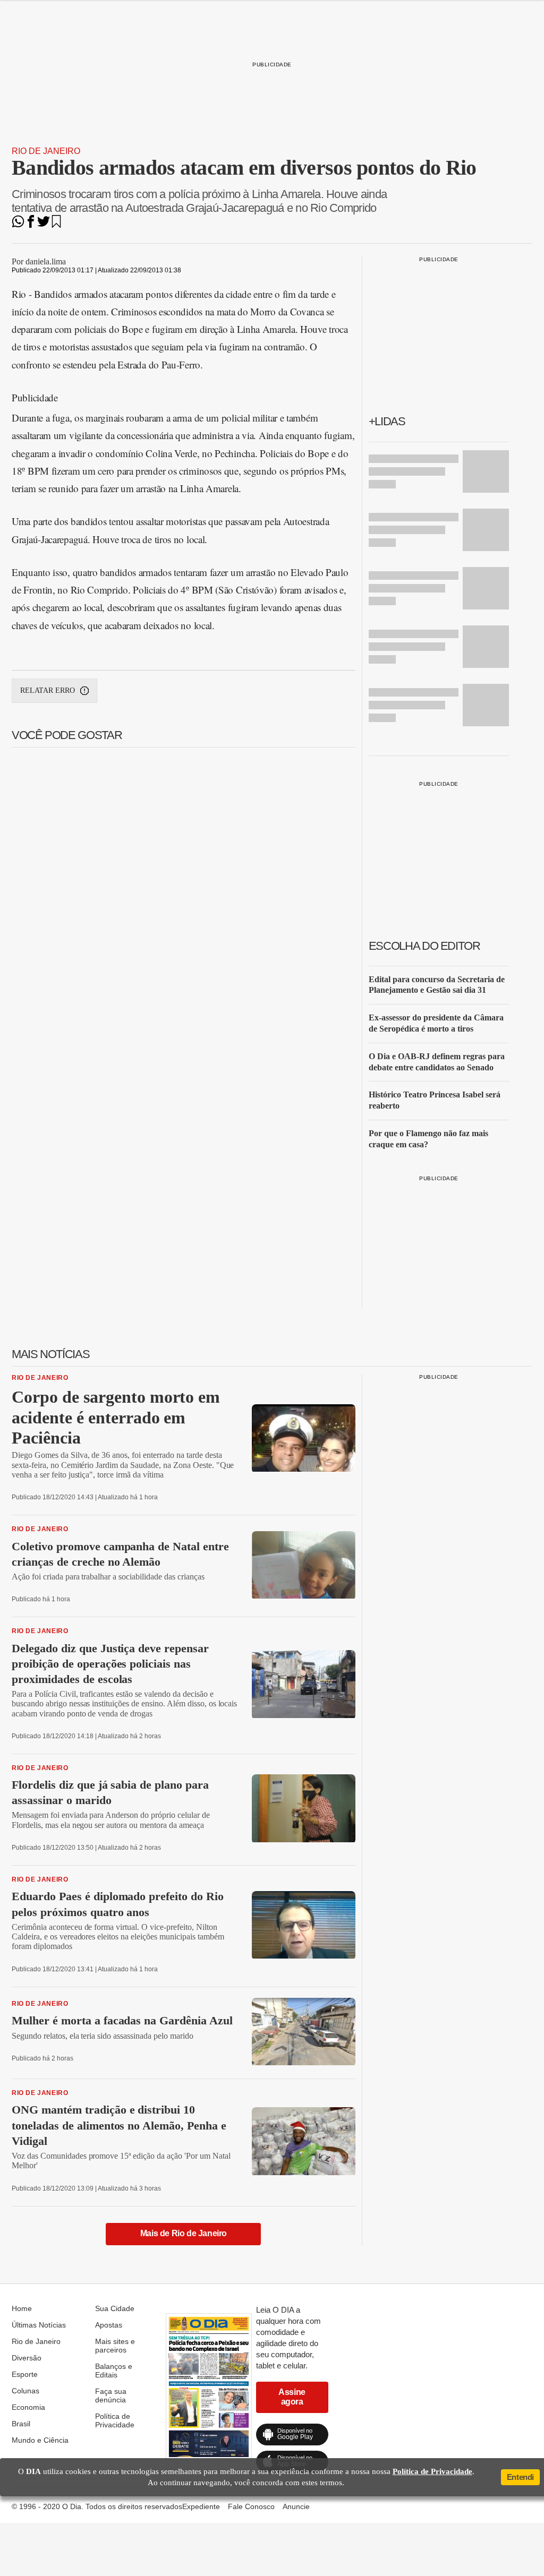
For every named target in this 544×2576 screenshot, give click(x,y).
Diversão (27, 2358)
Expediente (201, 2506)
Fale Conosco (251, 2506)
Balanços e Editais (114, 2371)
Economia (28, 2407)
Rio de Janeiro (46, 151)
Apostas (109, 2325)
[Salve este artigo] (56, 225)
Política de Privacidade (115, 2420)
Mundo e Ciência (40, 2440)
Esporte (25, 2374)
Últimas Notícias (39, 2325)
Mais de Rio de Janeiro (184, 2233)
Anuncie (296, 2506)
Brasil (21, 2424)
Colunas (25, 2391)
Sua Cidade (115, 2308)
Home (22, 2308)
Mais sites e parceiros (115, 2346)
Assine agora (292, 2397)
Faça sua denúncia (111, 2395)
